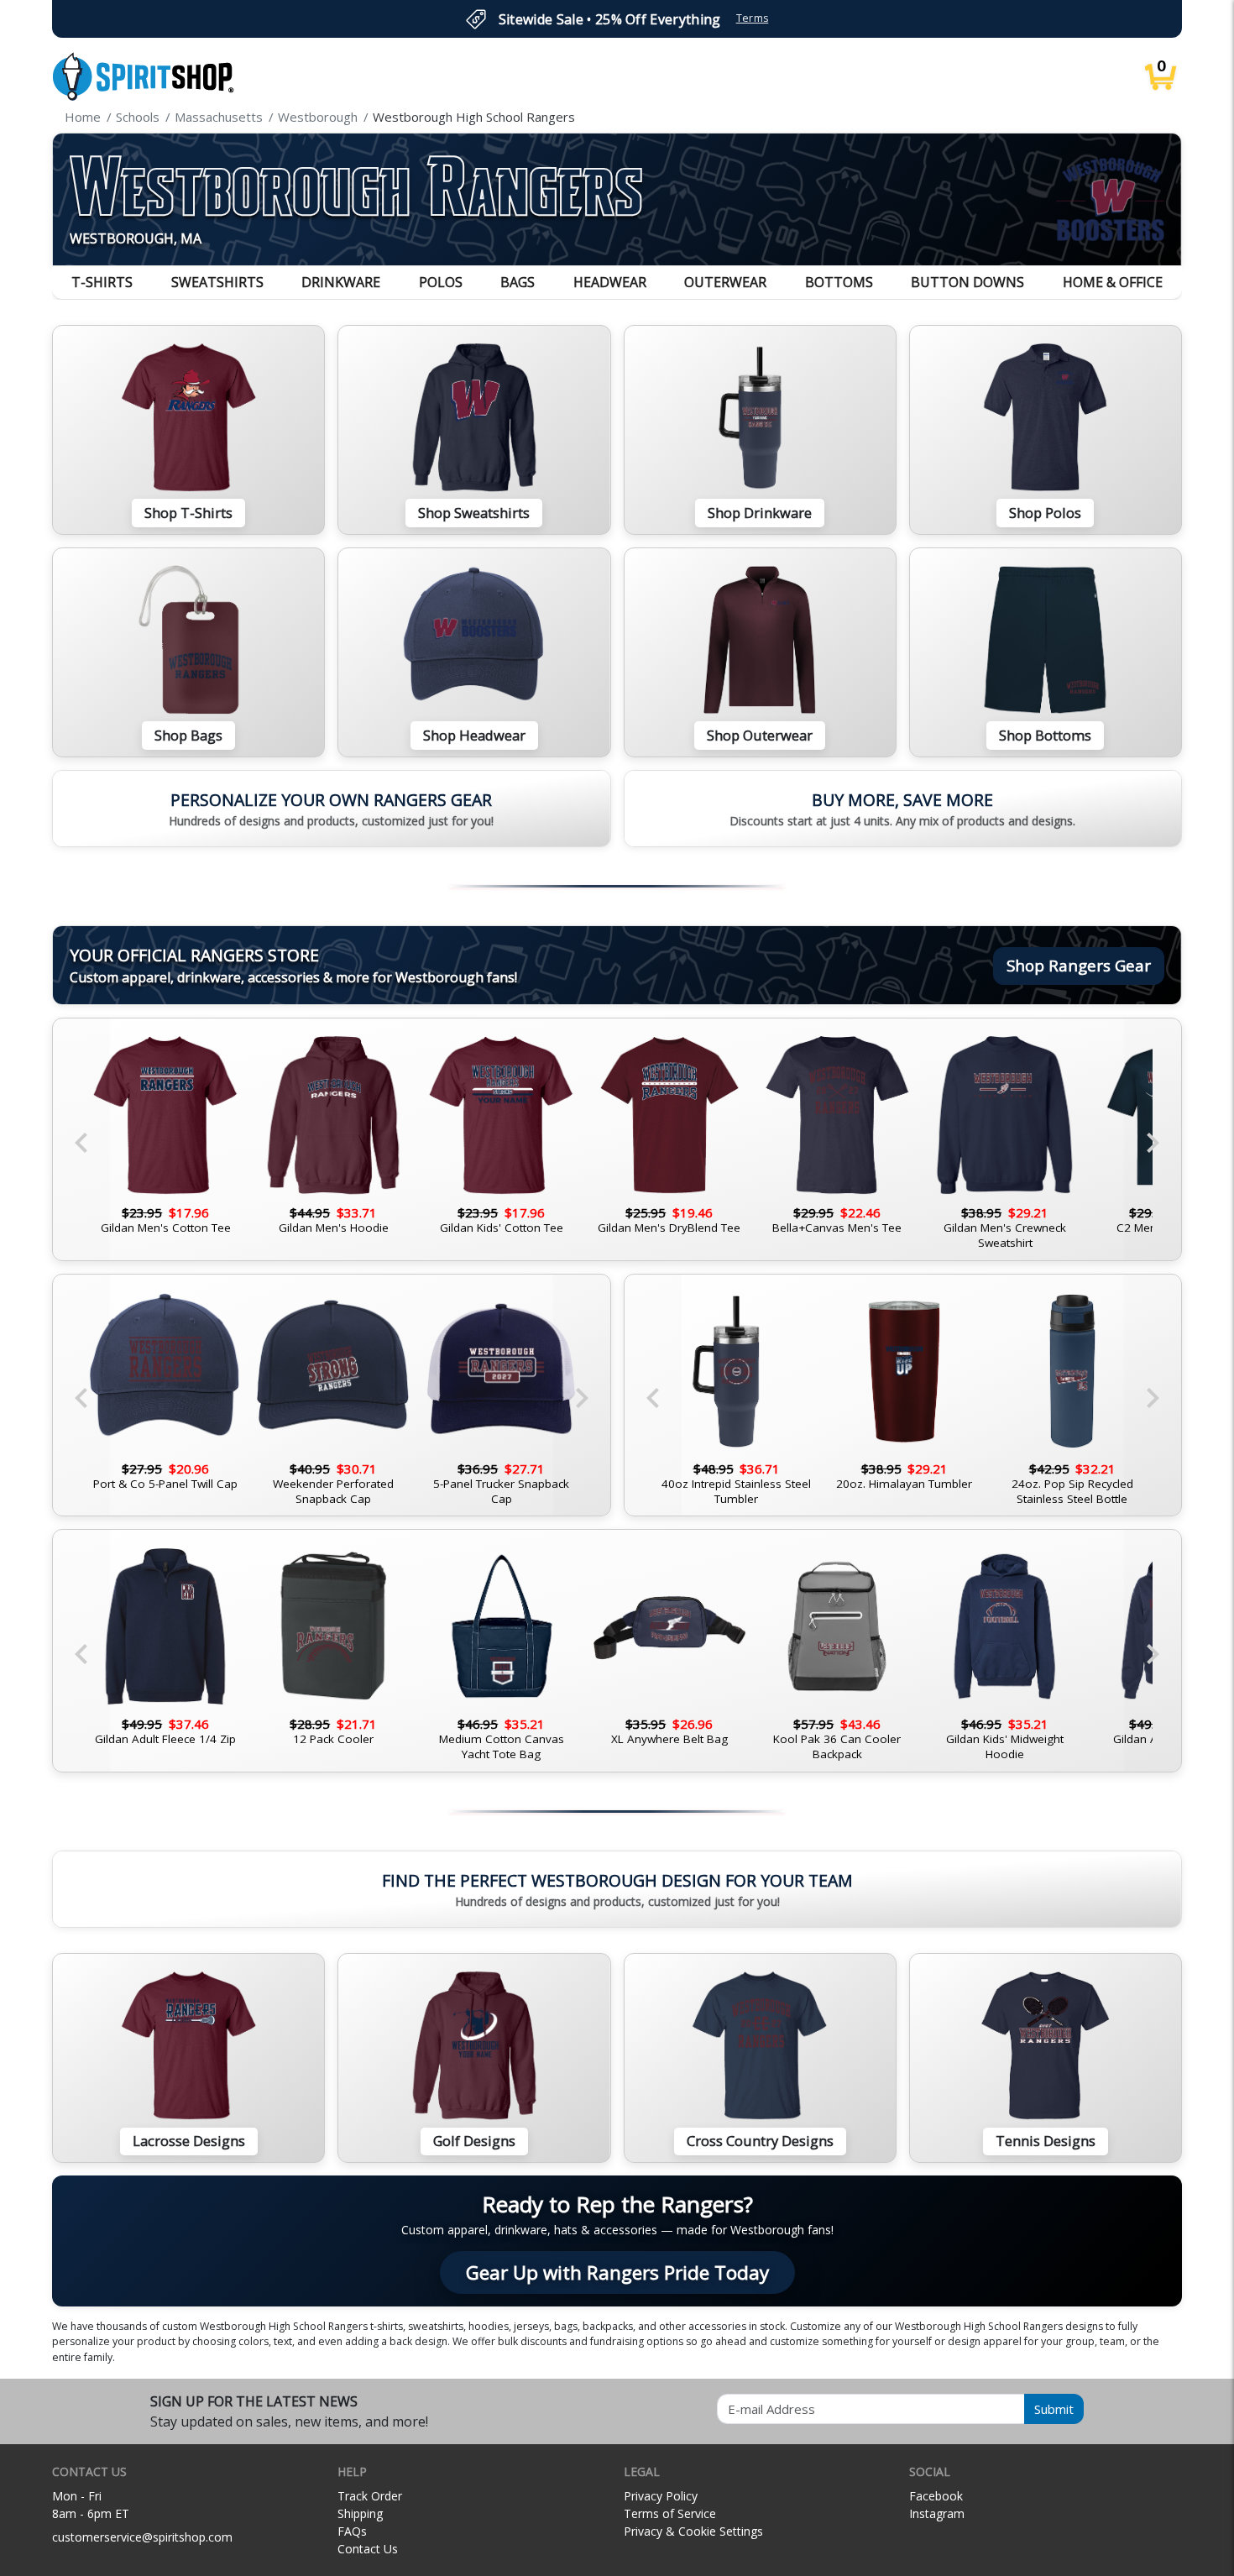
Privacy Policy (661, 2496)
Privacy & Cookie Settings (693, 2531)
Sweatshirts (217, 282)
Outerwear (725, 282)
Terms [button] (753, 18)
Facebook (936, 2496)
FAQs (352, 2531)
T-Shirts (102, 282)
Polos (441, 282)
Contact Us (368, 2549)
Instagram (937, 2513)
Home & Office (1113, 282)
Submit (1054, 2409)
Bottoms (839, 282)
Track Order (370, 2496)
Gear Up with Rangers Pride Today (617, 2272)
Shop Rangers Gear (1079, 965)
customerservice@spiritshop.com (142, 2537)
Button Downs (967, 282)
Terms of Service (670, 2513)
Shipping (360, 2513)
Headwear (610, 282)
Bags (518, 282)
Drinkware (341, 282)
